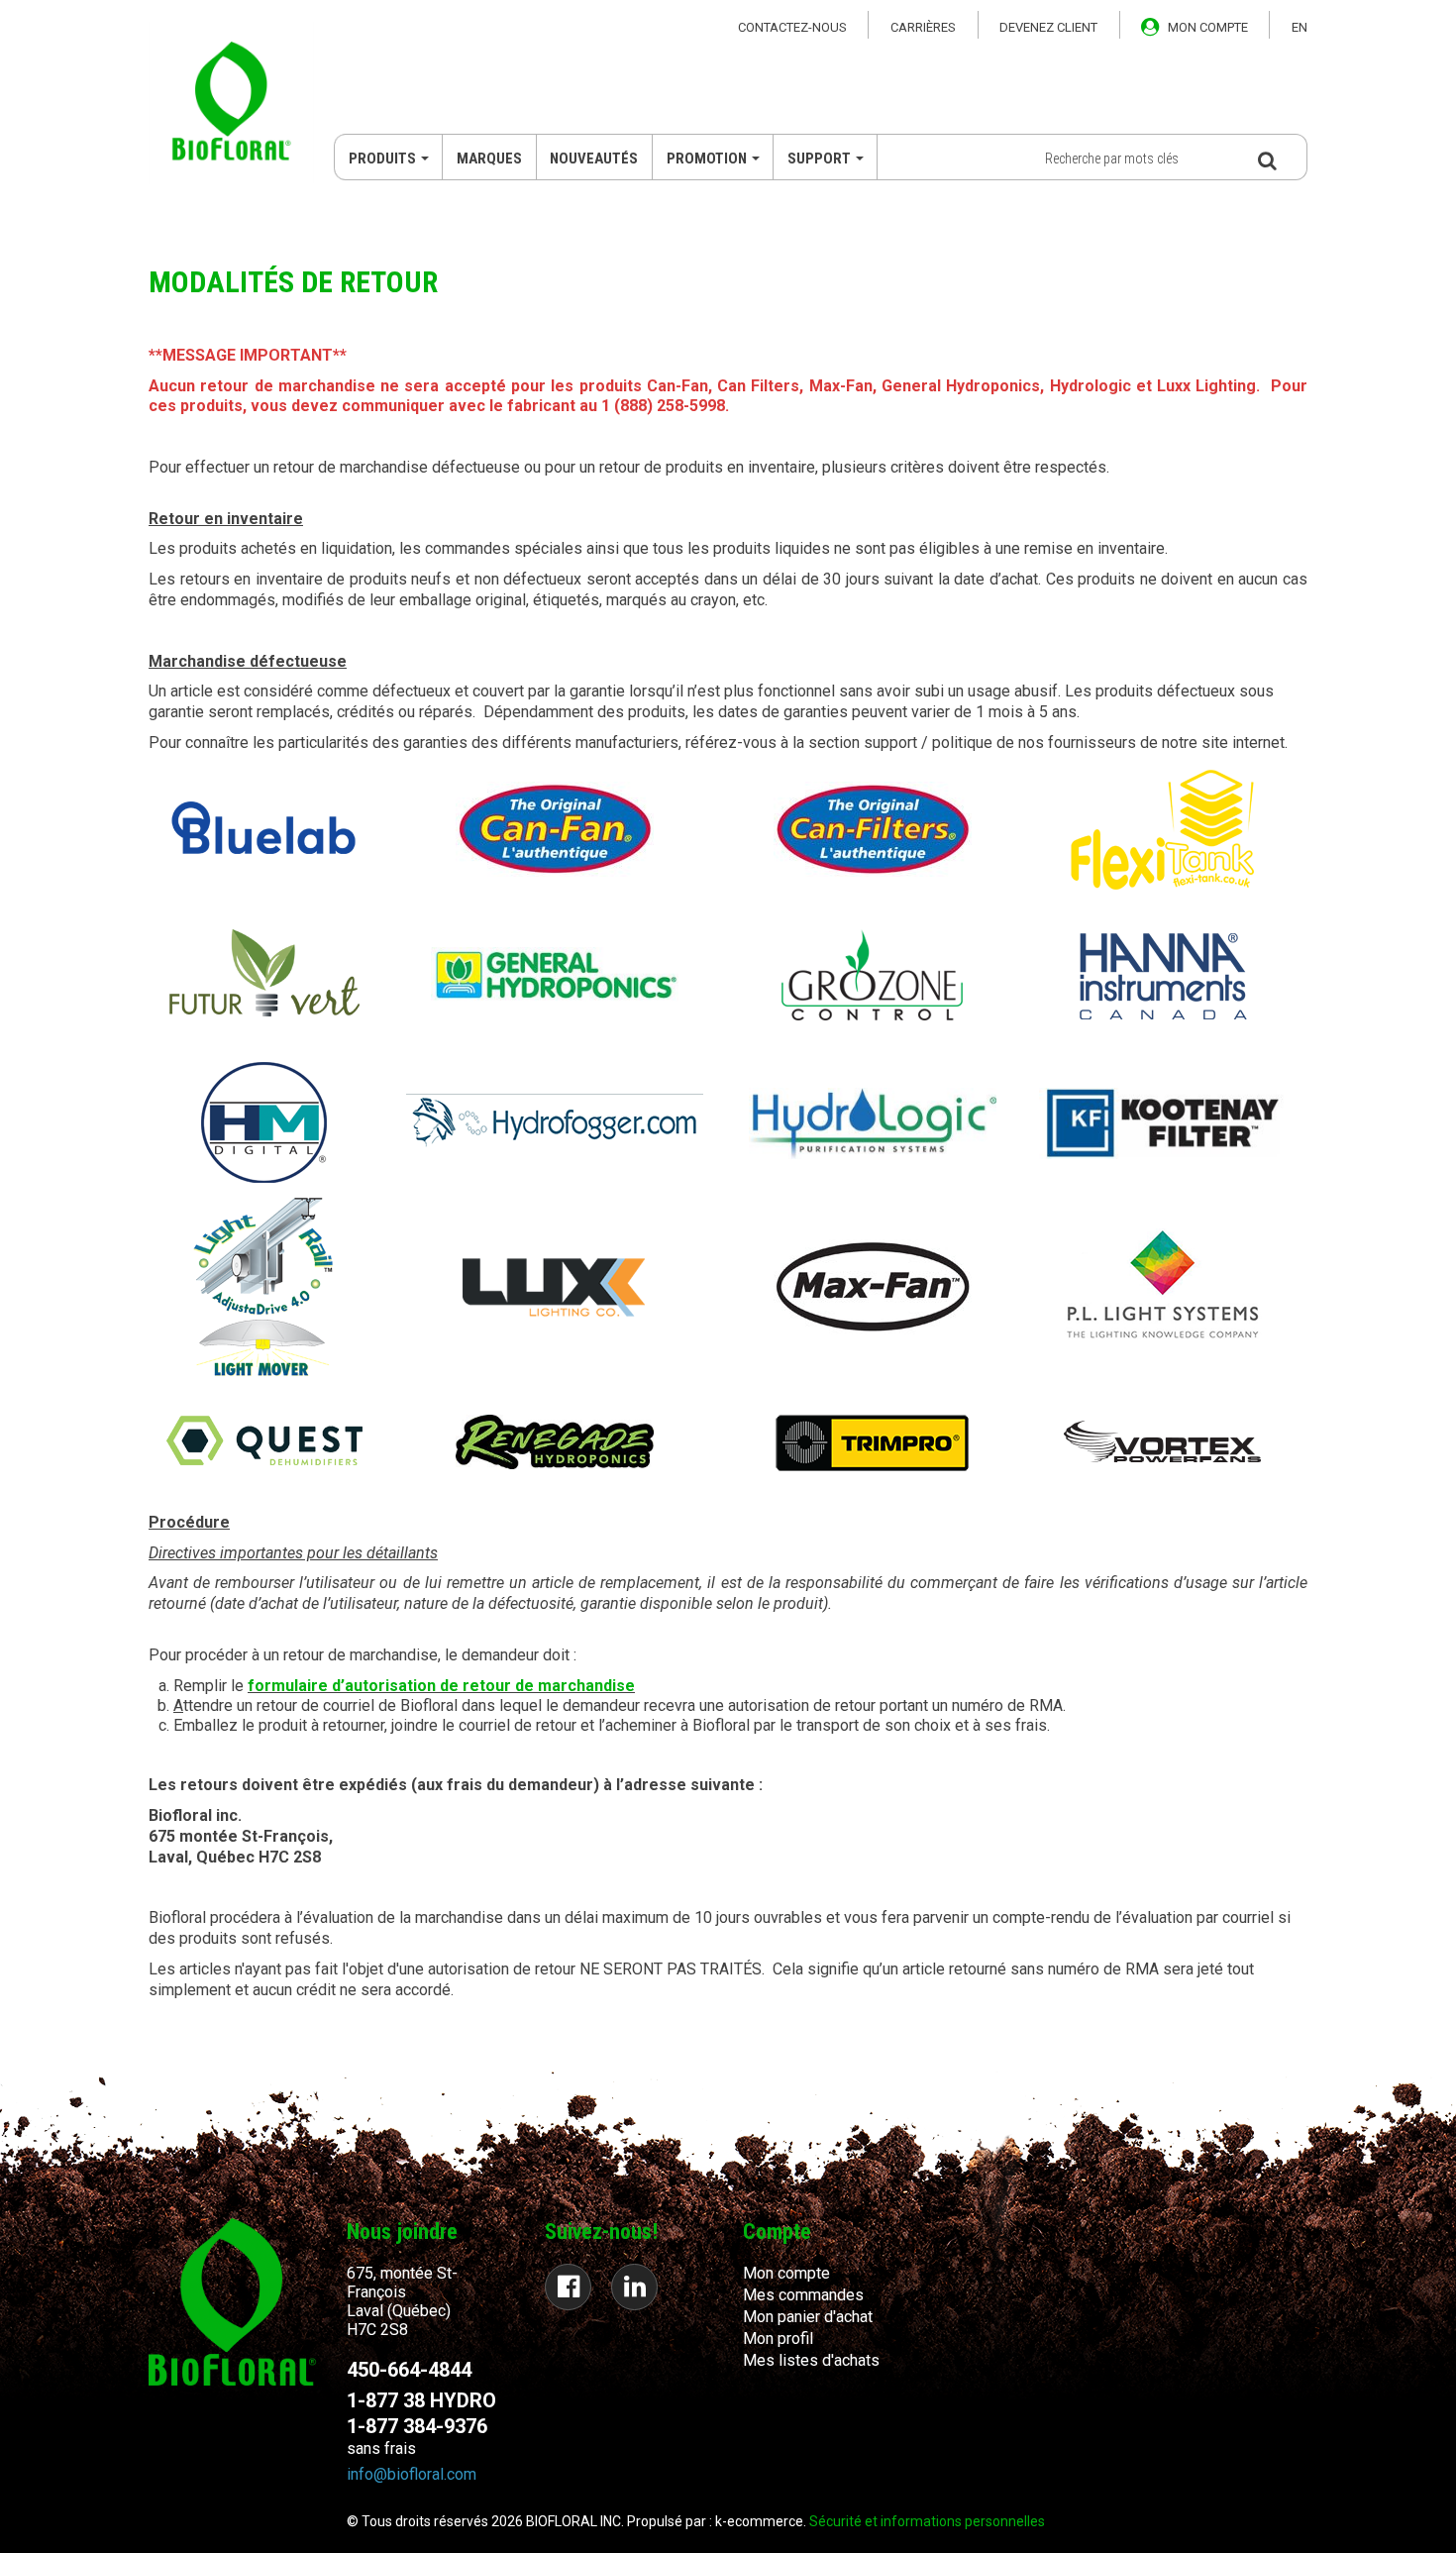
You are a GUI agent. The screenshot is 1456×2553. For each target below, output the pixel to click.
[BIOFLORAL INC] (231, 103)
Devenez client (1048, 27)
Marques (489, 159)
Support (819, 159)
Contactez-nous (792, 27)
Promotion (707, 159)
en (1300, 27)
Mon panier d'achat (808, 2317)
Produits (382, 159)
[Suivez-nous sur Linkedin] (634, 2287)
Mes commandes (803, 2295)
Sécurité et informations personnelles (927, 2521)
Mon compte (786, 2273)
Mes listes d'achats (811, 2360)
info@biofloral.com (412, 2474)
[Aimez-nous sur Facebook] (568, 2287)
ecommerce (765, 2521)
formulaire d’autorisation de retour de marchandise (441, 1686)
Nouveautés (594, 159)
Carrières (923, 27)
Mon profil (778, 2339)
